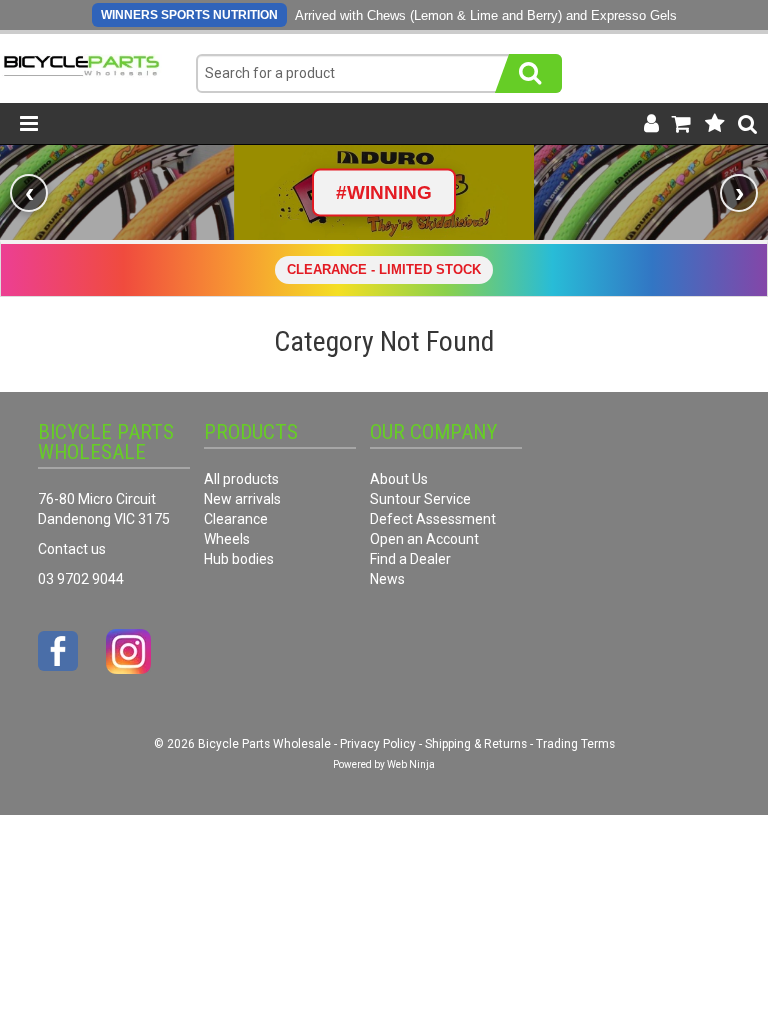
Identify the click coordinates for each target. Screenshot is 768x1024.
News (387, 579)
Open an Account (424, 539)
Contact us (72, 549)
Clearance (236, 519)
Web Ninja (411, 764)
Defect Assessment (433, 519)
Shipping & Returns (476, 744)
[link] (384, 192)
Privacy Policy (378, 744)
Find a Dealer (410, 559)
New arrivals (242, 499)
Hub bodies (239, 559)
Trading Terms (575, 744)
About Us (399, 479)
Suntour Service (420, 499)
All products (241, 479)
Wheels (227, 539)
